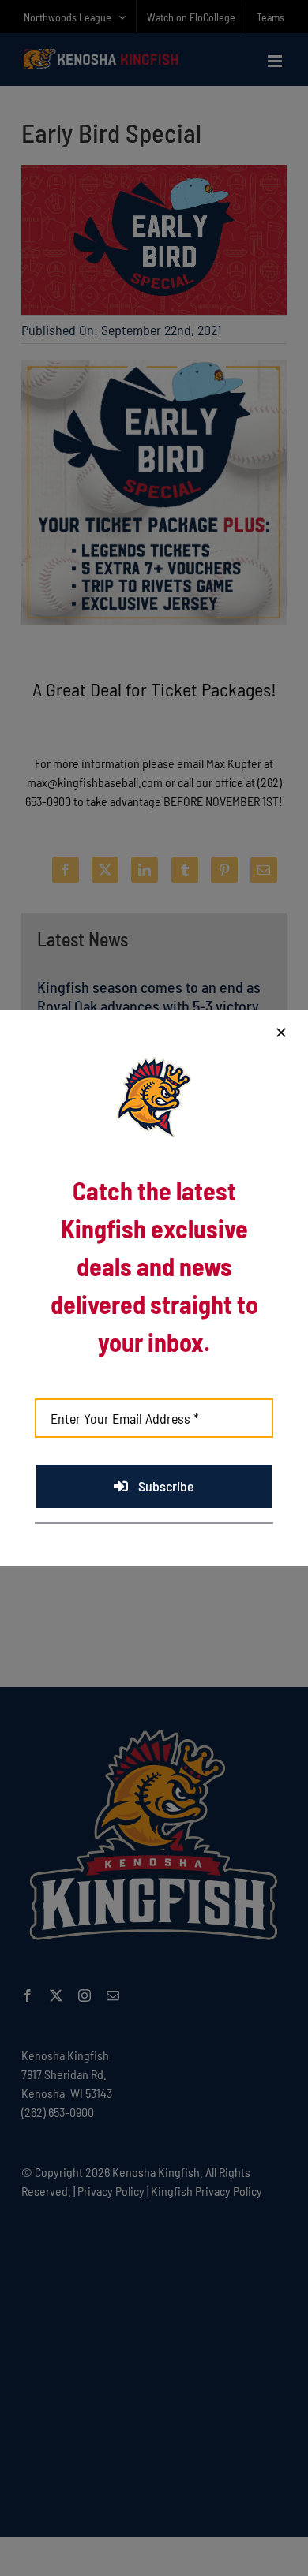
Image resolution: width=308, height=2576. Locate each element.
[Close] (281, 1032)
